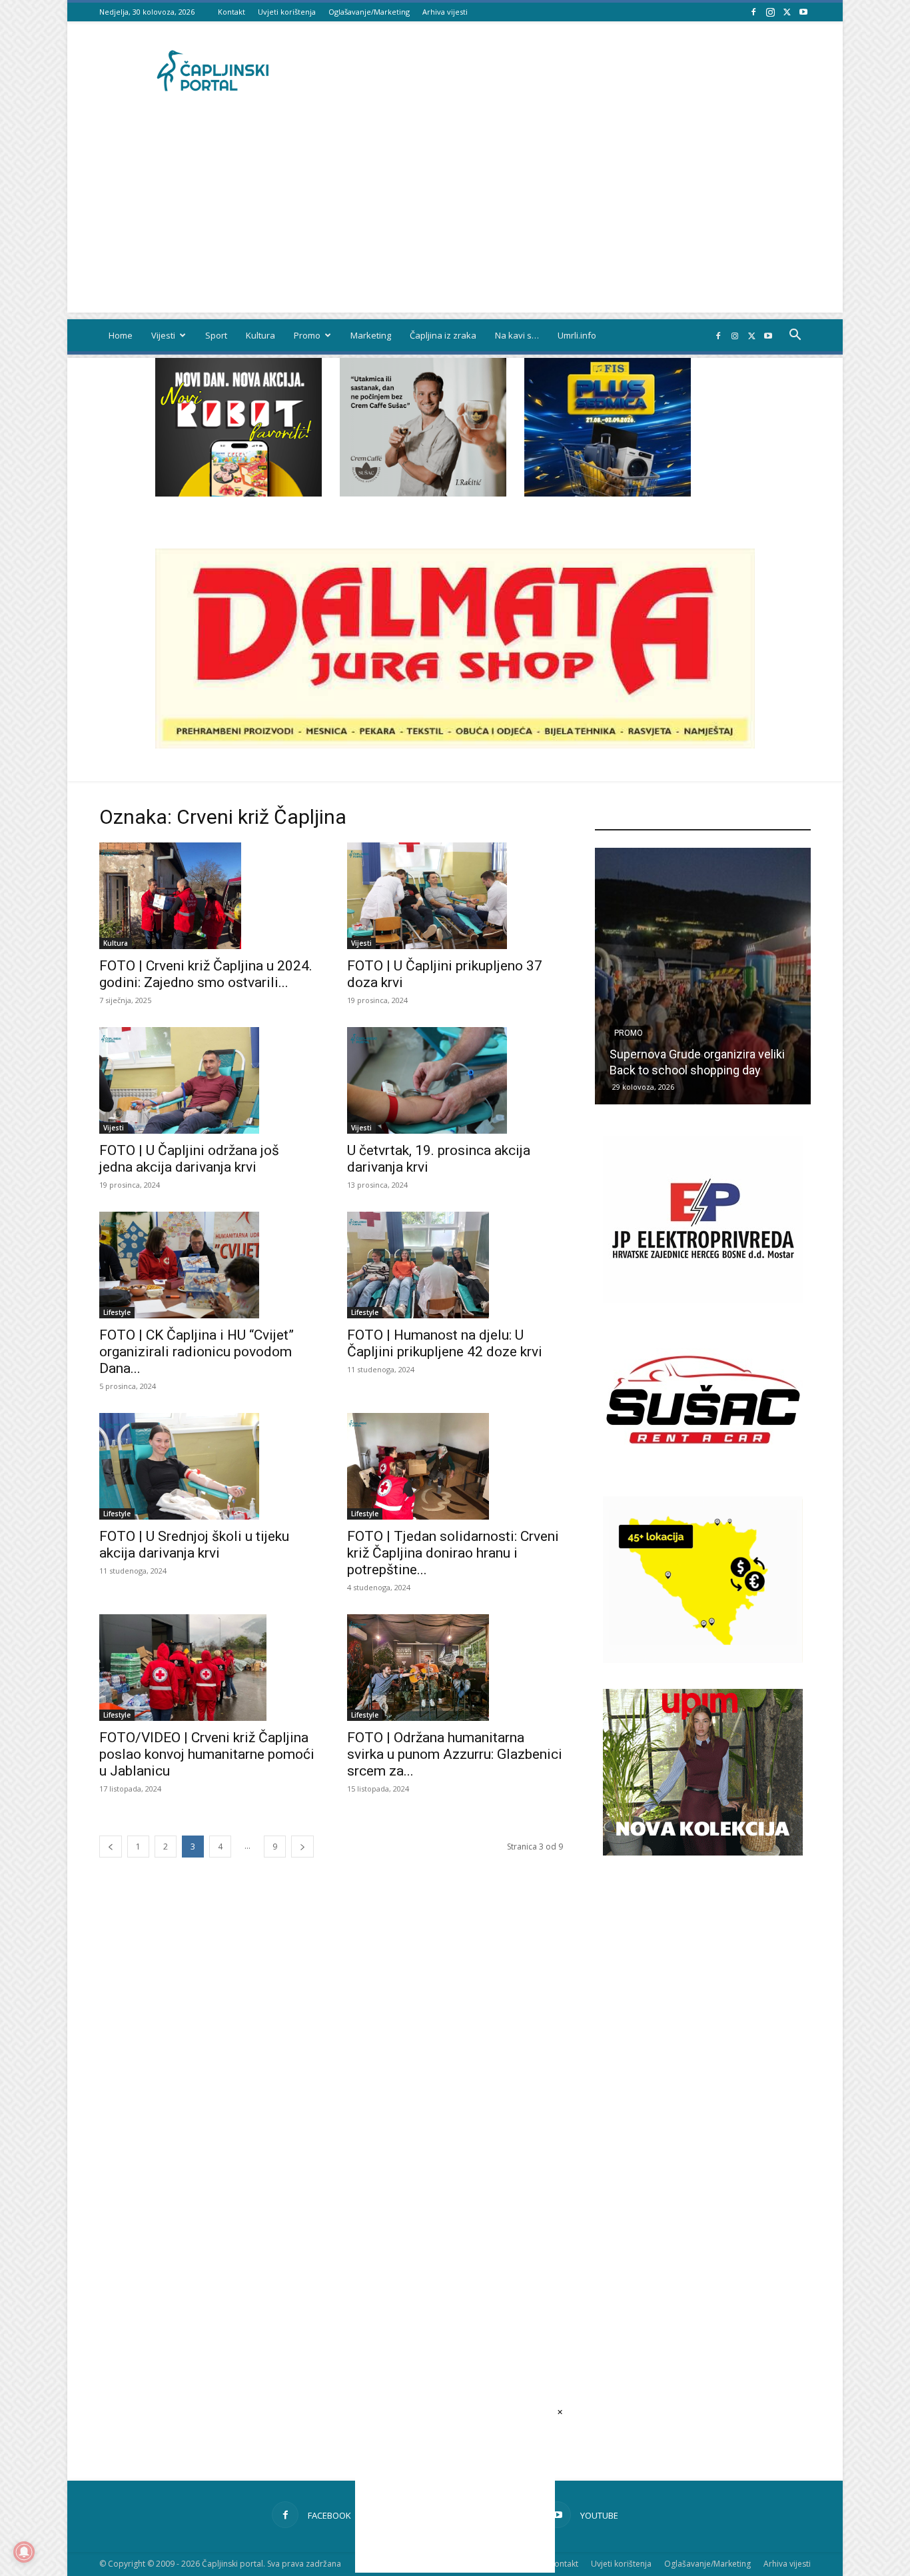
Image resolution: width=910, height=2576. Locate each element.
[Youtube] (803, 12)
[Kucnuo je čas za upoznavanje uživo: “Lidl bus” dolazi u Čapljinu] (703, 976)
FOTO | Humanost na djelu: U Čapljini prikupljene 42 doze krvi (445, 1343)
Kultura (260, 335)
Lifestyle (117, 1312)
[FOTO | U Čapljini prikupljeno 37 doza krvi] (455, 896)
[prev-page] (111, 1847)
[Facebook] (753, 12)
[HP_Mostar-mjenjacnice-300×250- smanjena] (703, 1659)
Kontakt (231, 12)
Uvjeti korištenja (287, 12)
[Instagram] (770, 12)
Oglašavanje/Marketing (369, 12)
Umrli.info (577, 335)
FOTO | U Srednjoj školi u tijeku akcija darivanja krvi (194, 1545)
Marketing (371, 335)
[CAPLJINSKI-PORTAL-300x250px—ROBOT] (238, 493)
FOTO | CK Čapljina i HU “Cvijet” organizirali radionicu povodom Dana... (197, 1352)
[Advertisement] (455, 219)
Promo (307, 335)
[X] (787, 12)
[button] (795, 336)
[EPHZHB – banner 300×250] (703, 1299)
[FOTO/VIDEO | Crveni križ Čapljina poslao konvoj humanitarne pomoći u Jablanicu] (207, 1668)
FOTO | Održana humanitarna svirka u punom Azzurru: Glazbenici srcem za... (455, 1754)
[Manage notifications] (24, 2552)
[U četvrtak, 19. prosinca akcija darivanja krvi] (455, 1080)
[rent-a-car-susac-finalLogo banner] (703, 1479)
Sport (216, 335)
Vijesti (163, 335)
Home (121, 335)
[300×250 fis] (608, 427)
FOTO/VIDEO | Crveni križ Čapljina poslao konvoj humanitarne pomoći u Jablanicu (207, 1754)
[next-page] (302, 1847)
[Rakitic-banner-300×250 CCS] (423, 493)
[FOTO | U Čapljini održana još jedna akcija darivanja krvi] (207, 1080)
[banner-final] (703, 1852)
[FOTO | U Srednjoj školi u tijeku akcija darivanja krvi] (207, 1466)
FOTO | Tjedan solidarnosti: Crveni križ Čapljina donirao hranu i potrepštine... (453, 1553)
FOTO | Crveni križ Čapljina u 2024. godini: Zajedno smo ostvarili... (206, 974)
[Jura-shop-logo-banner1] (455, 745)
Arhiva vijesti (445, 12)
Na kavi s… (517, 335)
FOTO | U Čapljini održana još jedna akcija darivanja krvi (189, 1159)
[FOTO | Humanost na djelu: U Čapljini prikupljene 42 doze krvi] (455, 1265)
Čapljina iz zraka (443, 335)
